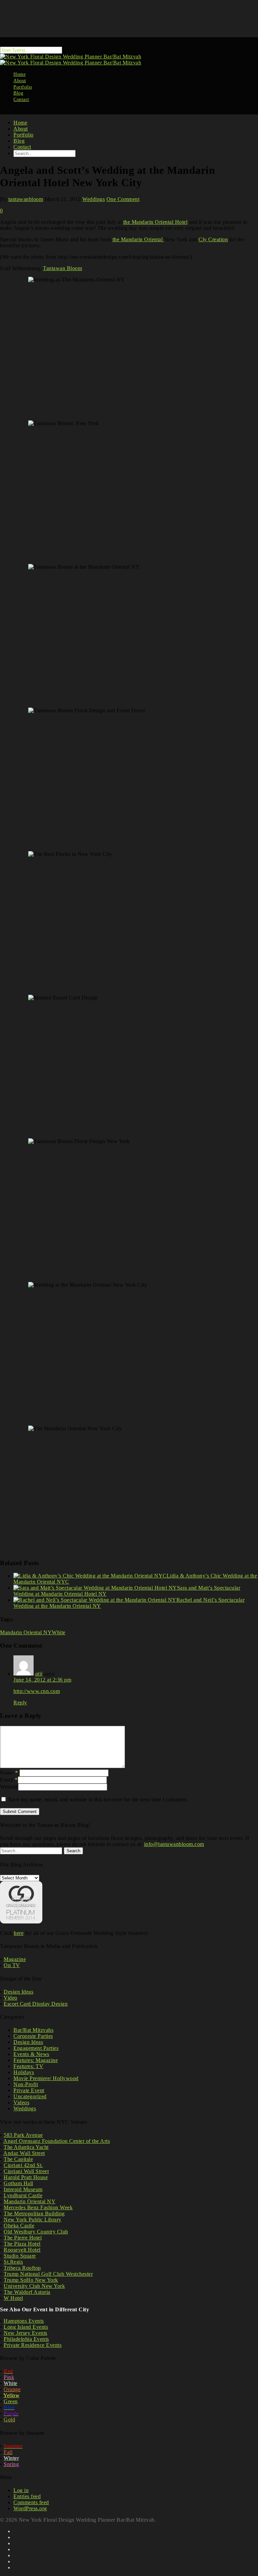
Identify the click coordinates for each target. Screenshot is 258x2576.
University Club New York (34, 2286)
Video (11, 1998)
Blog (19, 141)
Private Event (29, 2090)
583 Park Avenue (23, 2135)
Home (20, 123)
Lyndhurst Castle (23, 2195)
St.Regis (13, 2262)
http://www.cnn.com (37, 1691)
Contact (21, 99)
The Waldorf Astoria (27, 2292)
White (59, 1632)
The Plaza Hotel (22, 2244)
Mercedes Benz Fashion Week (38, 2207)
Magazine (15, 1959)
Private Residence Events (33, 2345)
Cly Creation (213, 239)
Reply (20, 1703)
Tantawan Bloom (62, 268)
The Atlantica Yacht (26, 2147)
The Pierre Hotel (23, 2238)
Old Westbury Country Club (36, 2232)
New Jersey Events (26, 2333)
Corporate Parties (33, 2036)
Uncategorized (30, 2096)
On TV (12, 1965)
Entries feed (27, 2496)
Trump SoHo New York (31, 2280)
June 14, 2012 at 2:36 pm (42, 1680)
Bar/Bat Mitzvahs (33, 2030)
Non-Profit (26, 2084)
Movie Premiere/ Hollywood (46, 2078)
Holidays (24, 2072)
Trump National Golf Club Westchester (48, 2274)
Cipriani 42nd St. (23, 2165)
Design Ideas (18, 1992)
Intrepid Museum (23, 2189)
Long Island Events (26, 2327)
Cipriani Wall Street (26, 2171)
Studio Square (20, 2256)
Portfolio (24, 135)
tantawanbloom (26, 199)
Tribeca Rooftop (22, 2268)
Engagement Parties (36, 2048)
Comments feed (31, 2502)
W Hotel (13, 2298)
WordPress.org (30, 2508)
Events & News (31, 2054)
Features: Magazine (36, 2060)
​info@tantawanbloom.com (174, 1844)
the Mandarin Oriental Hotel (156, 222)
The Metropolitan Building (34, 2213)
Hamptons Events (24, 2321)
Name (9, 1773)
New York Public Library (33, 2220)
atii (39, 1674)
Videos (21, 2102)
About (21, 129)
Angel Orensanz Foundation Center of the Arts (57, 2141)
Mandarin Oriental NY (26, 1632)
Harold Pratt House (26, 2177)
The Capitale (18, 2159)
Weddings (94, 199)
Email (9, 1780)
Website (9, 1787)
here (19, 1933)
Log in (21, 2490)
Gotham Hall (18, 2183)
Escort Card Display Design (36, 2004)
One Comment (123, 199)
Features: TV (28, 2066)
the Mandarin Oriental (138, 239)
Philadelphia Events (26, 2339)
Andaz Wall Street (24, 2153)
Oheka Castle (19, 2226)
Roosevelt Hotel (22, 2250)
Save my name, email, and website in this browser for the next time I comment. (98, 1799)
